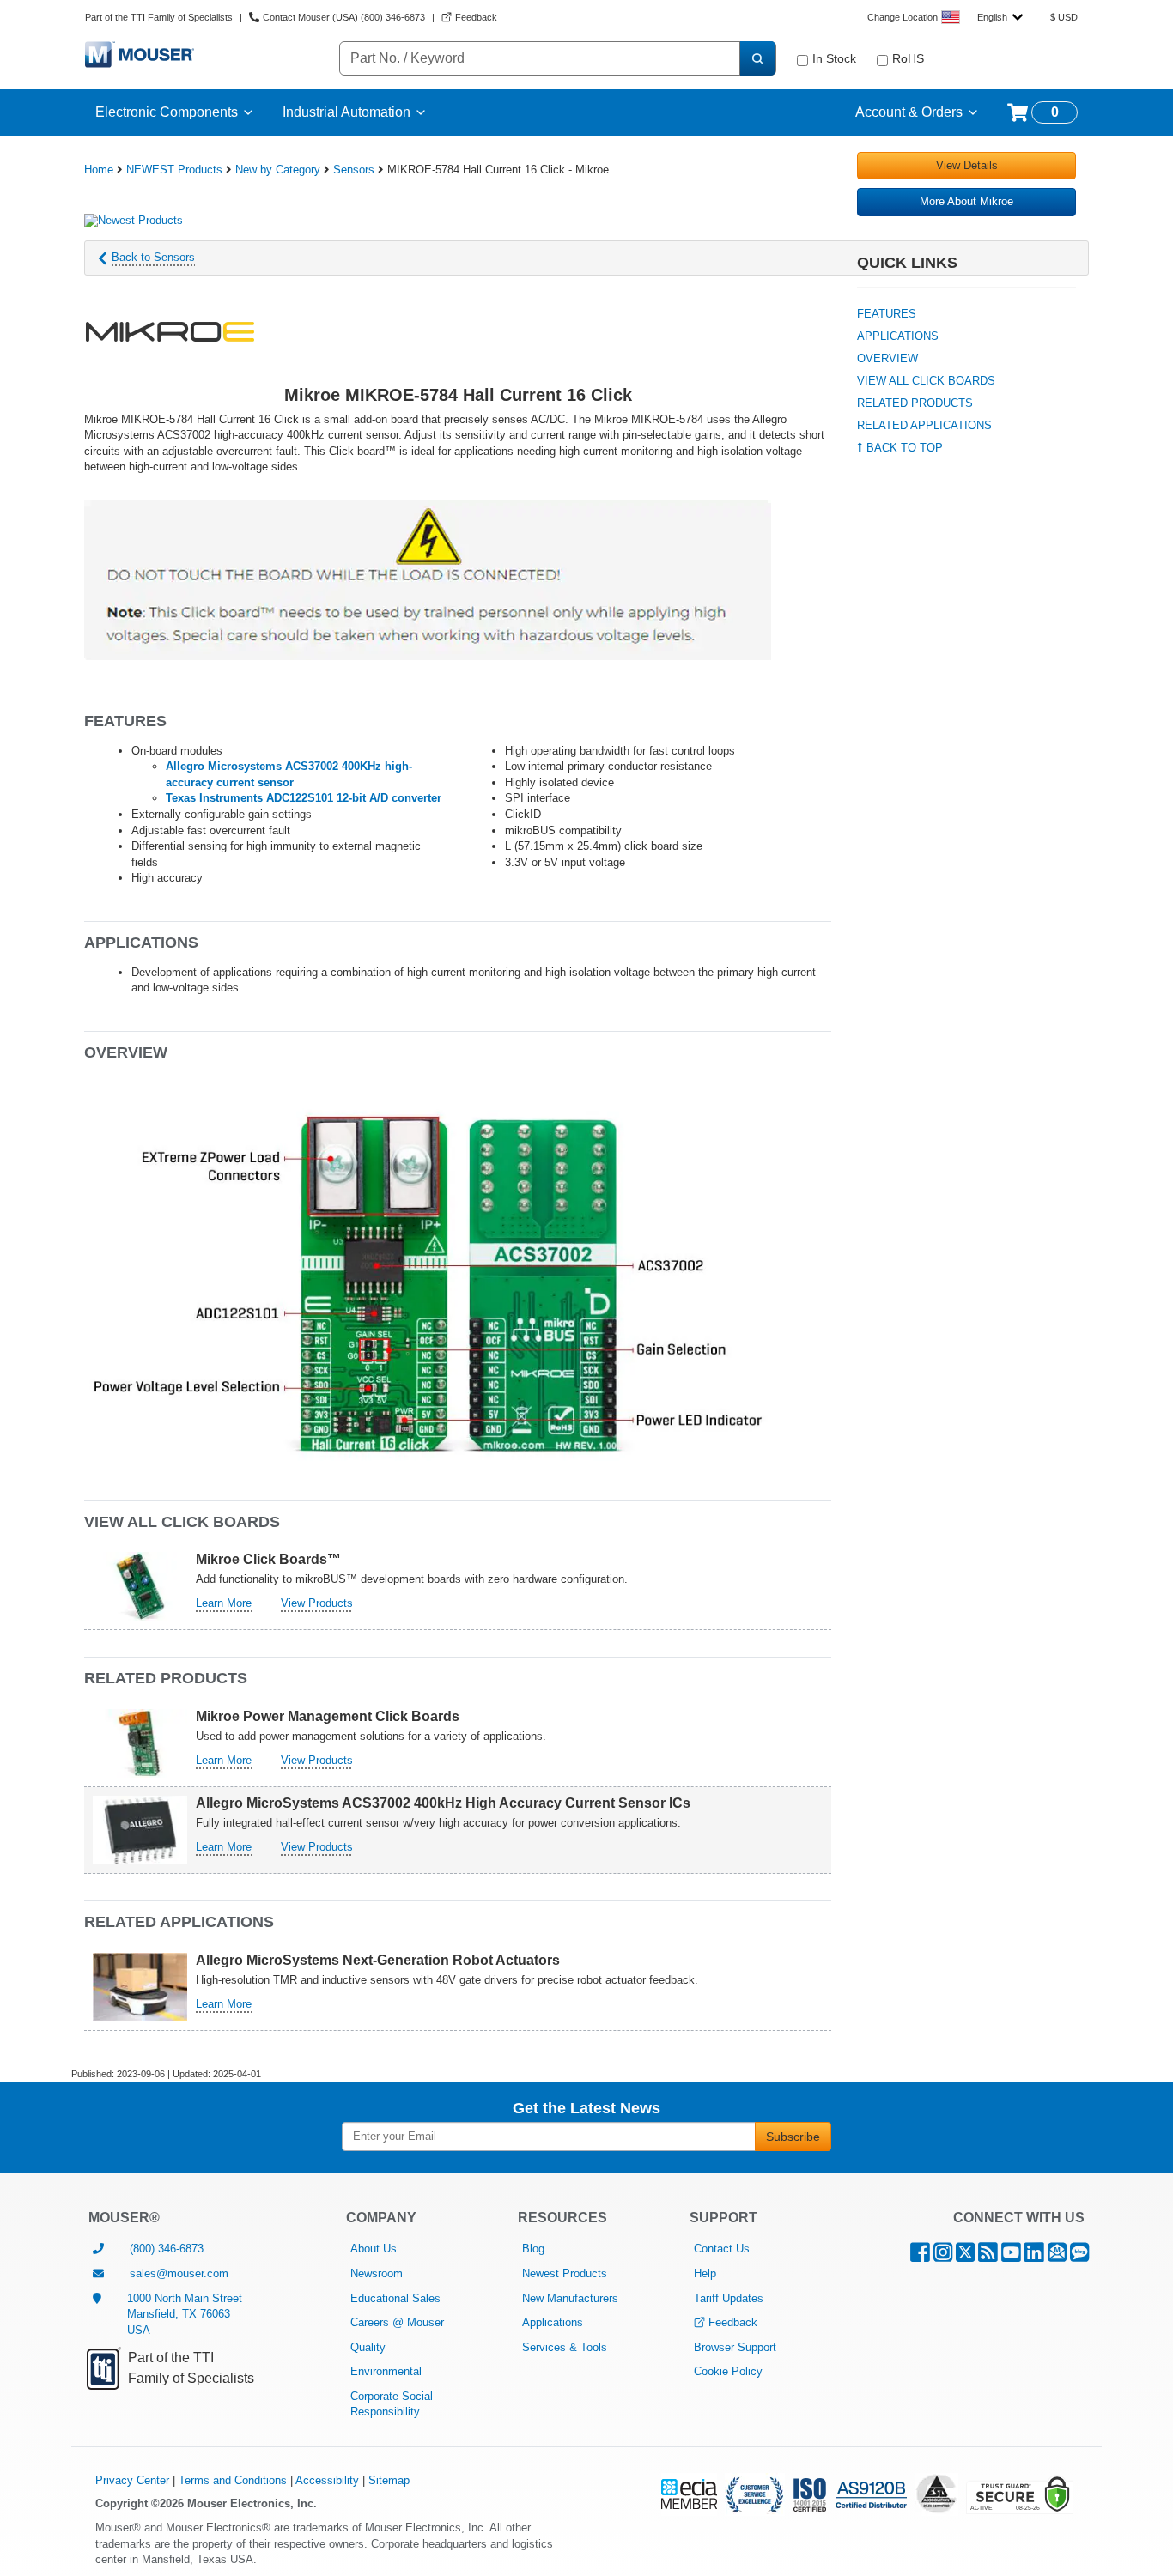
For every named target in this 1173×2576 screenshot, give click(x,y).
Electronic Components (167, 112)
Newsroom (377, 2273)
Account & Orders (909, 112)
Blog (533, 2249)
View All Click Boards (926, 381)
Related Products (915, 403)
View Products (317, 1603)
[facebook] (920, 2256)
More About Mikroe (966, 201)
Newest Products (565, 2273)
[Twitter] (965, 2256)
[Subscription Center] (1057, 2256)
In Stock (834, 58)
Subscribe (793, 2137)
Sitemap (389, 2480)
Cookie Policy (728, 2371)
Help (705, 2273)
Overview (887, 358)
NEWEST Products (174, 170)
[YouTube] (1011, 2256)
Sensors (354, 170)
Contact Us (722, 2249)
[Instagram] (943, 2256)
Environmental (386, 2371)
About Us (374, 2249)
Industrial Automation (346, 112)
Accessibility (327, 2480)
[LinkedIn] (1034, 2256)
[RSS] (988, 2256)
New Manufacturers (570, 2298)
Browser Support (735, 2347)
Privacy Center (132, 2480)
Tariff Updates (729, 2298)
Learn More (224, 1603)
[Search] (757, 58)
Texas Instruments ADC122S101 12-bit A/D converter (304, 798)
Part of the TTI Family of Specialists (159, 17)
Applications (898, 336)
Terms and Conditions (233, 2480)
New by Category (278, 170)
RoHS (908, 58)
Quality (368, 2347)
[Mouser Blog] (1079, 2256)
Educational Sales (395, 2298)
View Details (967, 165)
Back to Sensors (153, 257)
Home (99, 170)
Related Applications (924, 425)
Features (887, 314)
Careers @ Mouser (397, 2322)
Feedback (733, 2322)
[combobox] (1000, 17)
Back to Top (903, 448)
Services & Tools (565, 2347)
